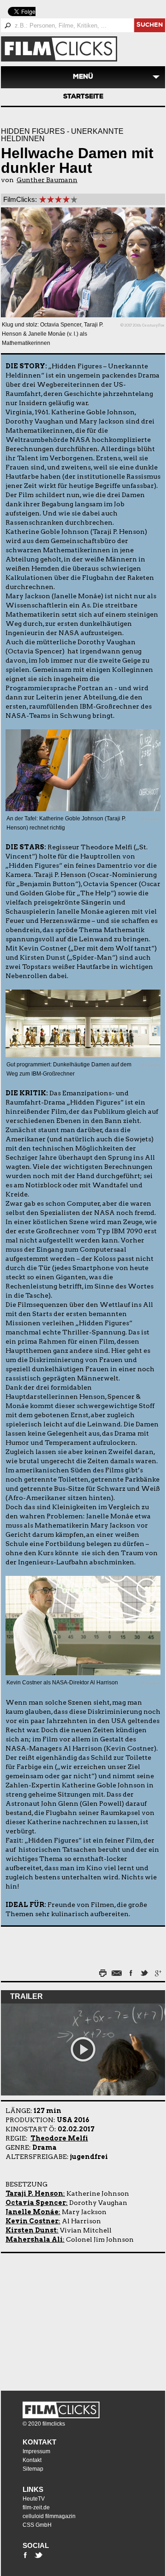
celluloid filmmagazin (49, 2516)
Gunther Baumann (47, 180)
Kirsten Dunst (31, 2230)
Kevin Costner (32, 2221)
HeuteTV (34, 2499)
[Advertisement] (59, 2320)
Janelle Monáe (32, 2212)
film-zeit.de (36, 2507)
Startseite (83, 97)
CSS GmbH (37, 2525)
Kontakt (39, 2442)
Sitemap (33, 2469)
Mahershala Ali (34, 2239)
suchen (150, 26)
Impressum (36, 2451)
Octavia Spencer (36, 2203)
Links (33, 2489)
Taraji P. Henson (34, 2193)
